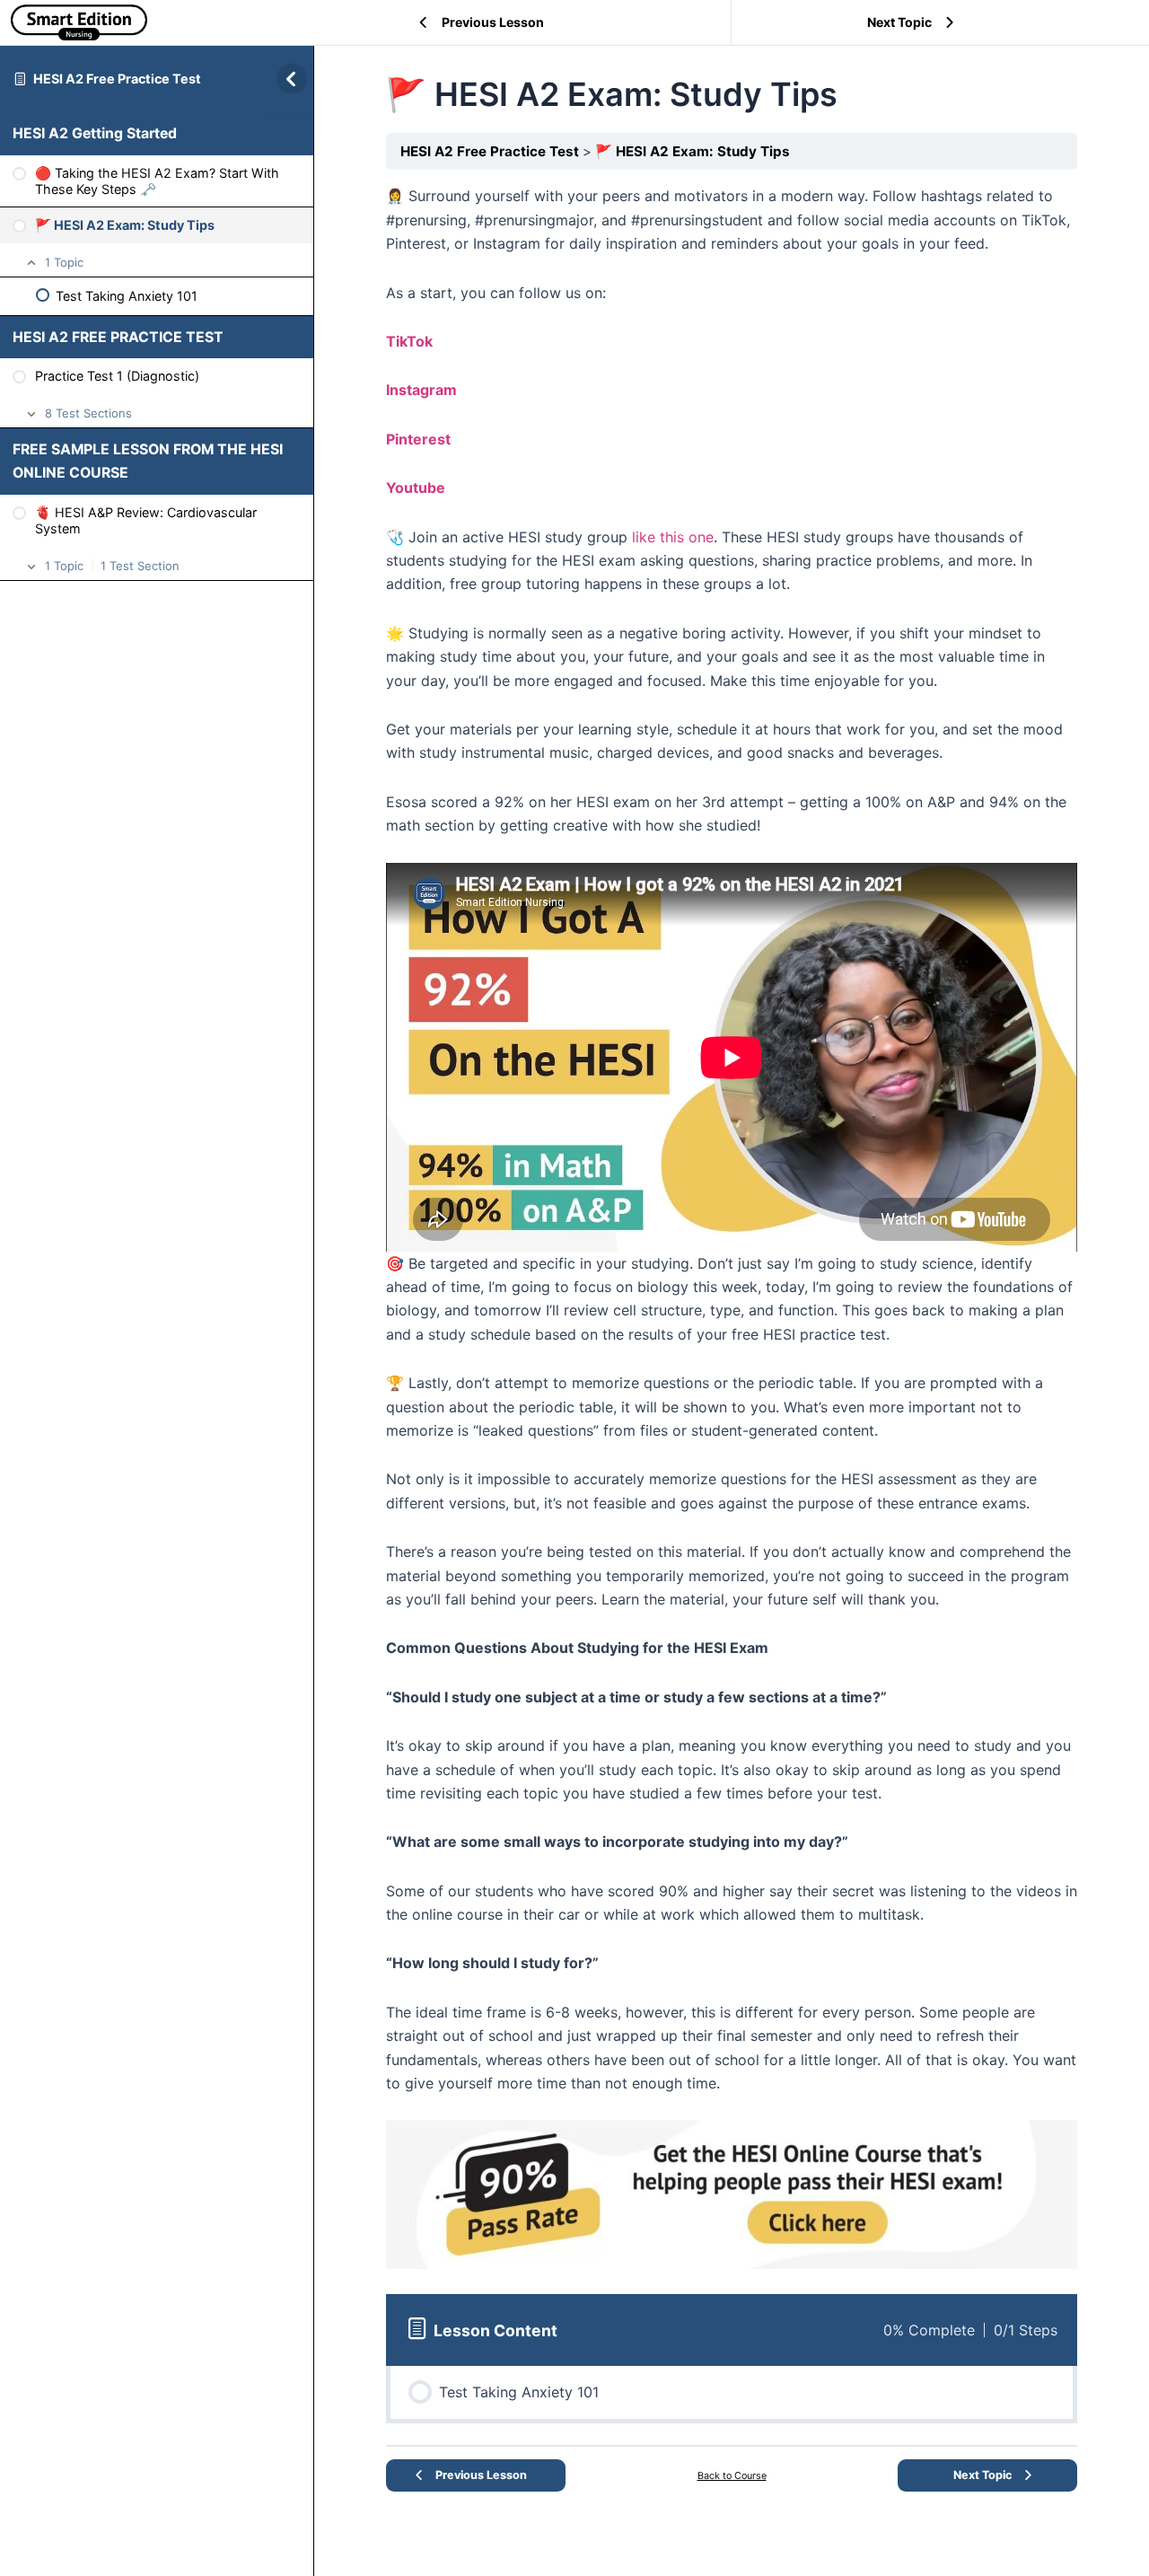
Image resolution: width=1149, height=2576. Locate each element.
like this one (673, 537)
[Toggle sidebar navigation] (286, 79)
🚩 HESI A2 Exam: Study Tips (693, 151)
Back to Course (732, 2476)
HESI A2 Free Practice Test (117, 79)
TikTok (409, 341)
